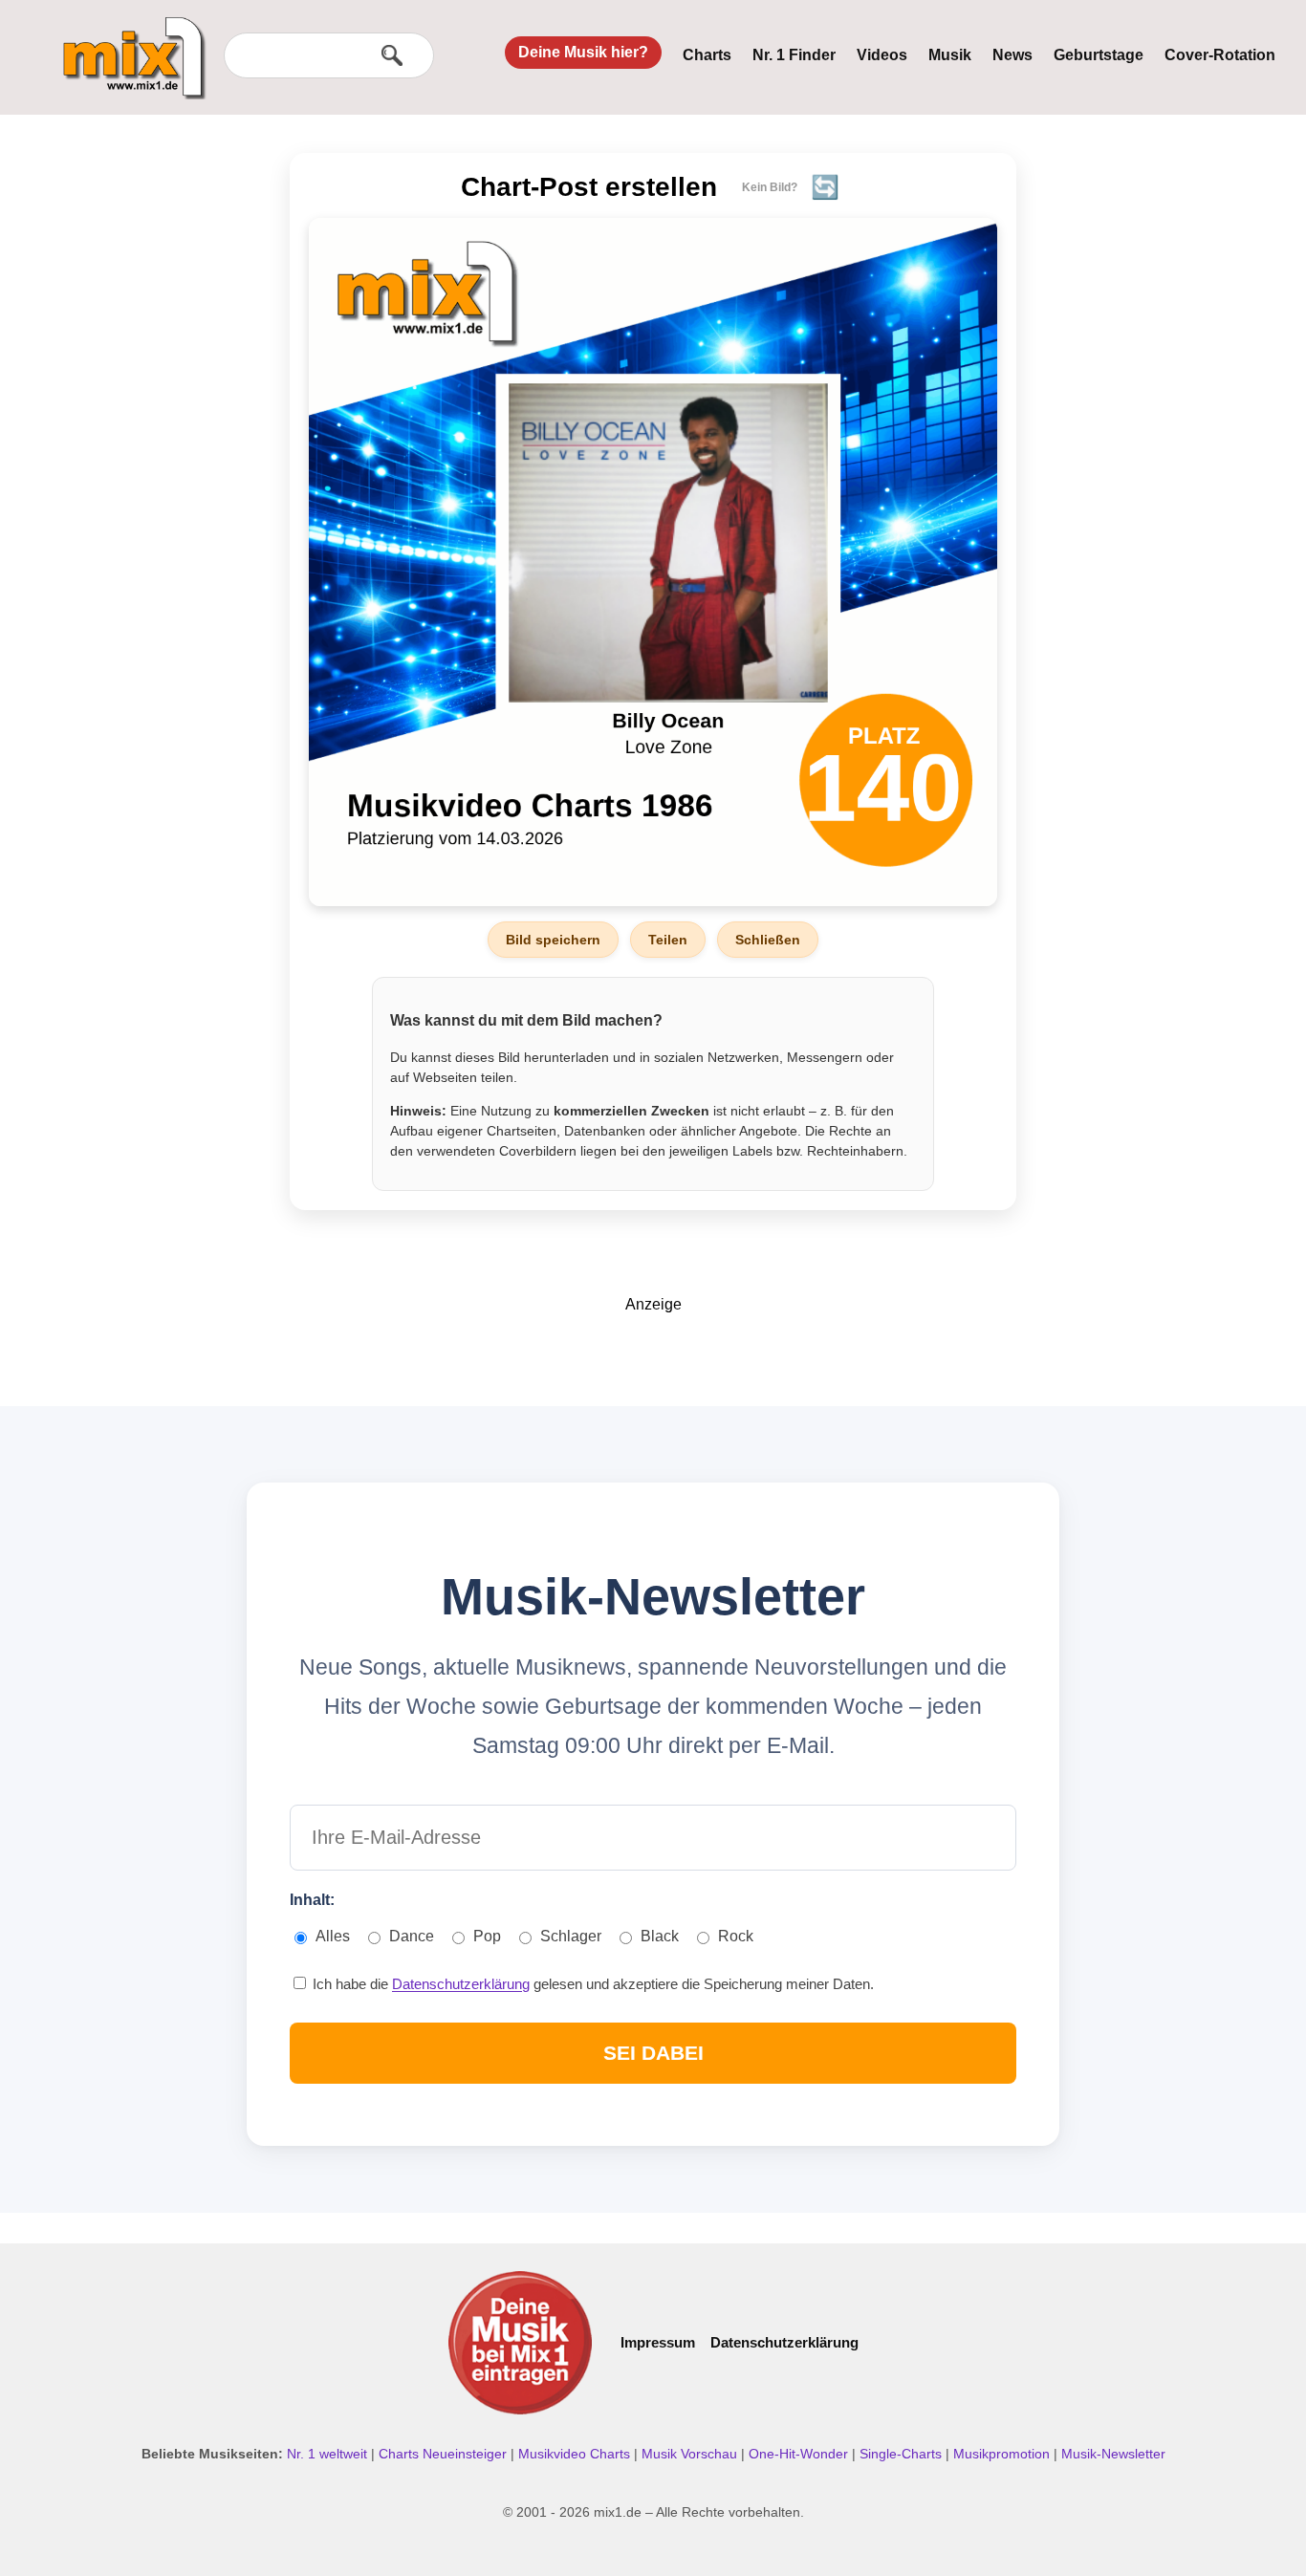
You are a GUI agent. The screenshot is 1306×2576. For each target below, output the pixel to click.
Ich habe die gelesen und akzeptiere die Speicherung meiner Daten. (591, 1984)
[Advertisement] (653, 1356)
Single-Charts (903, 2454)
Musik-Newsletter (1113, 2454)
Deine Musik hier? (583, 52)
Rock (736, 1936)
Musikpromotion (1003, 2454)
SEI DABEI (653, 2053)
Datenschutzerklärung (461, 1984)
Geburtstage (1099, 55)
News (1012, 55)
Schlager (571, 1936)
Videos (882, 55)
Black (660, 1936)
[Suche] (392, 55)
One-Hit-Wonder (800, 2454)
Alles (333, 1936)
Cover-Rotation (1220, 55)
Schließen (768, 940)
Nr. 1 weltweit (329, 2454)
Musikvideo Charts (576, 2454)
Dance (412, 1936)
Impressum (658, 2342)
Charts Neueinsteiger (445, 2454)
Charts (707, 55)
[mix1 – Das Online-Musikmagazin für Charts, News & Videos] (126, 45)
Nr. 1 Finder (794, 55)
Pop (487, 1936)
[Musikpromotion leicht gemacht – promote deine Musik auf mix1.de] (520, 2343)
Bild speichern (553, 940)
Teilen (668, 940)
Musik (950, 55)
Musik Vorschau (691, 2454)
